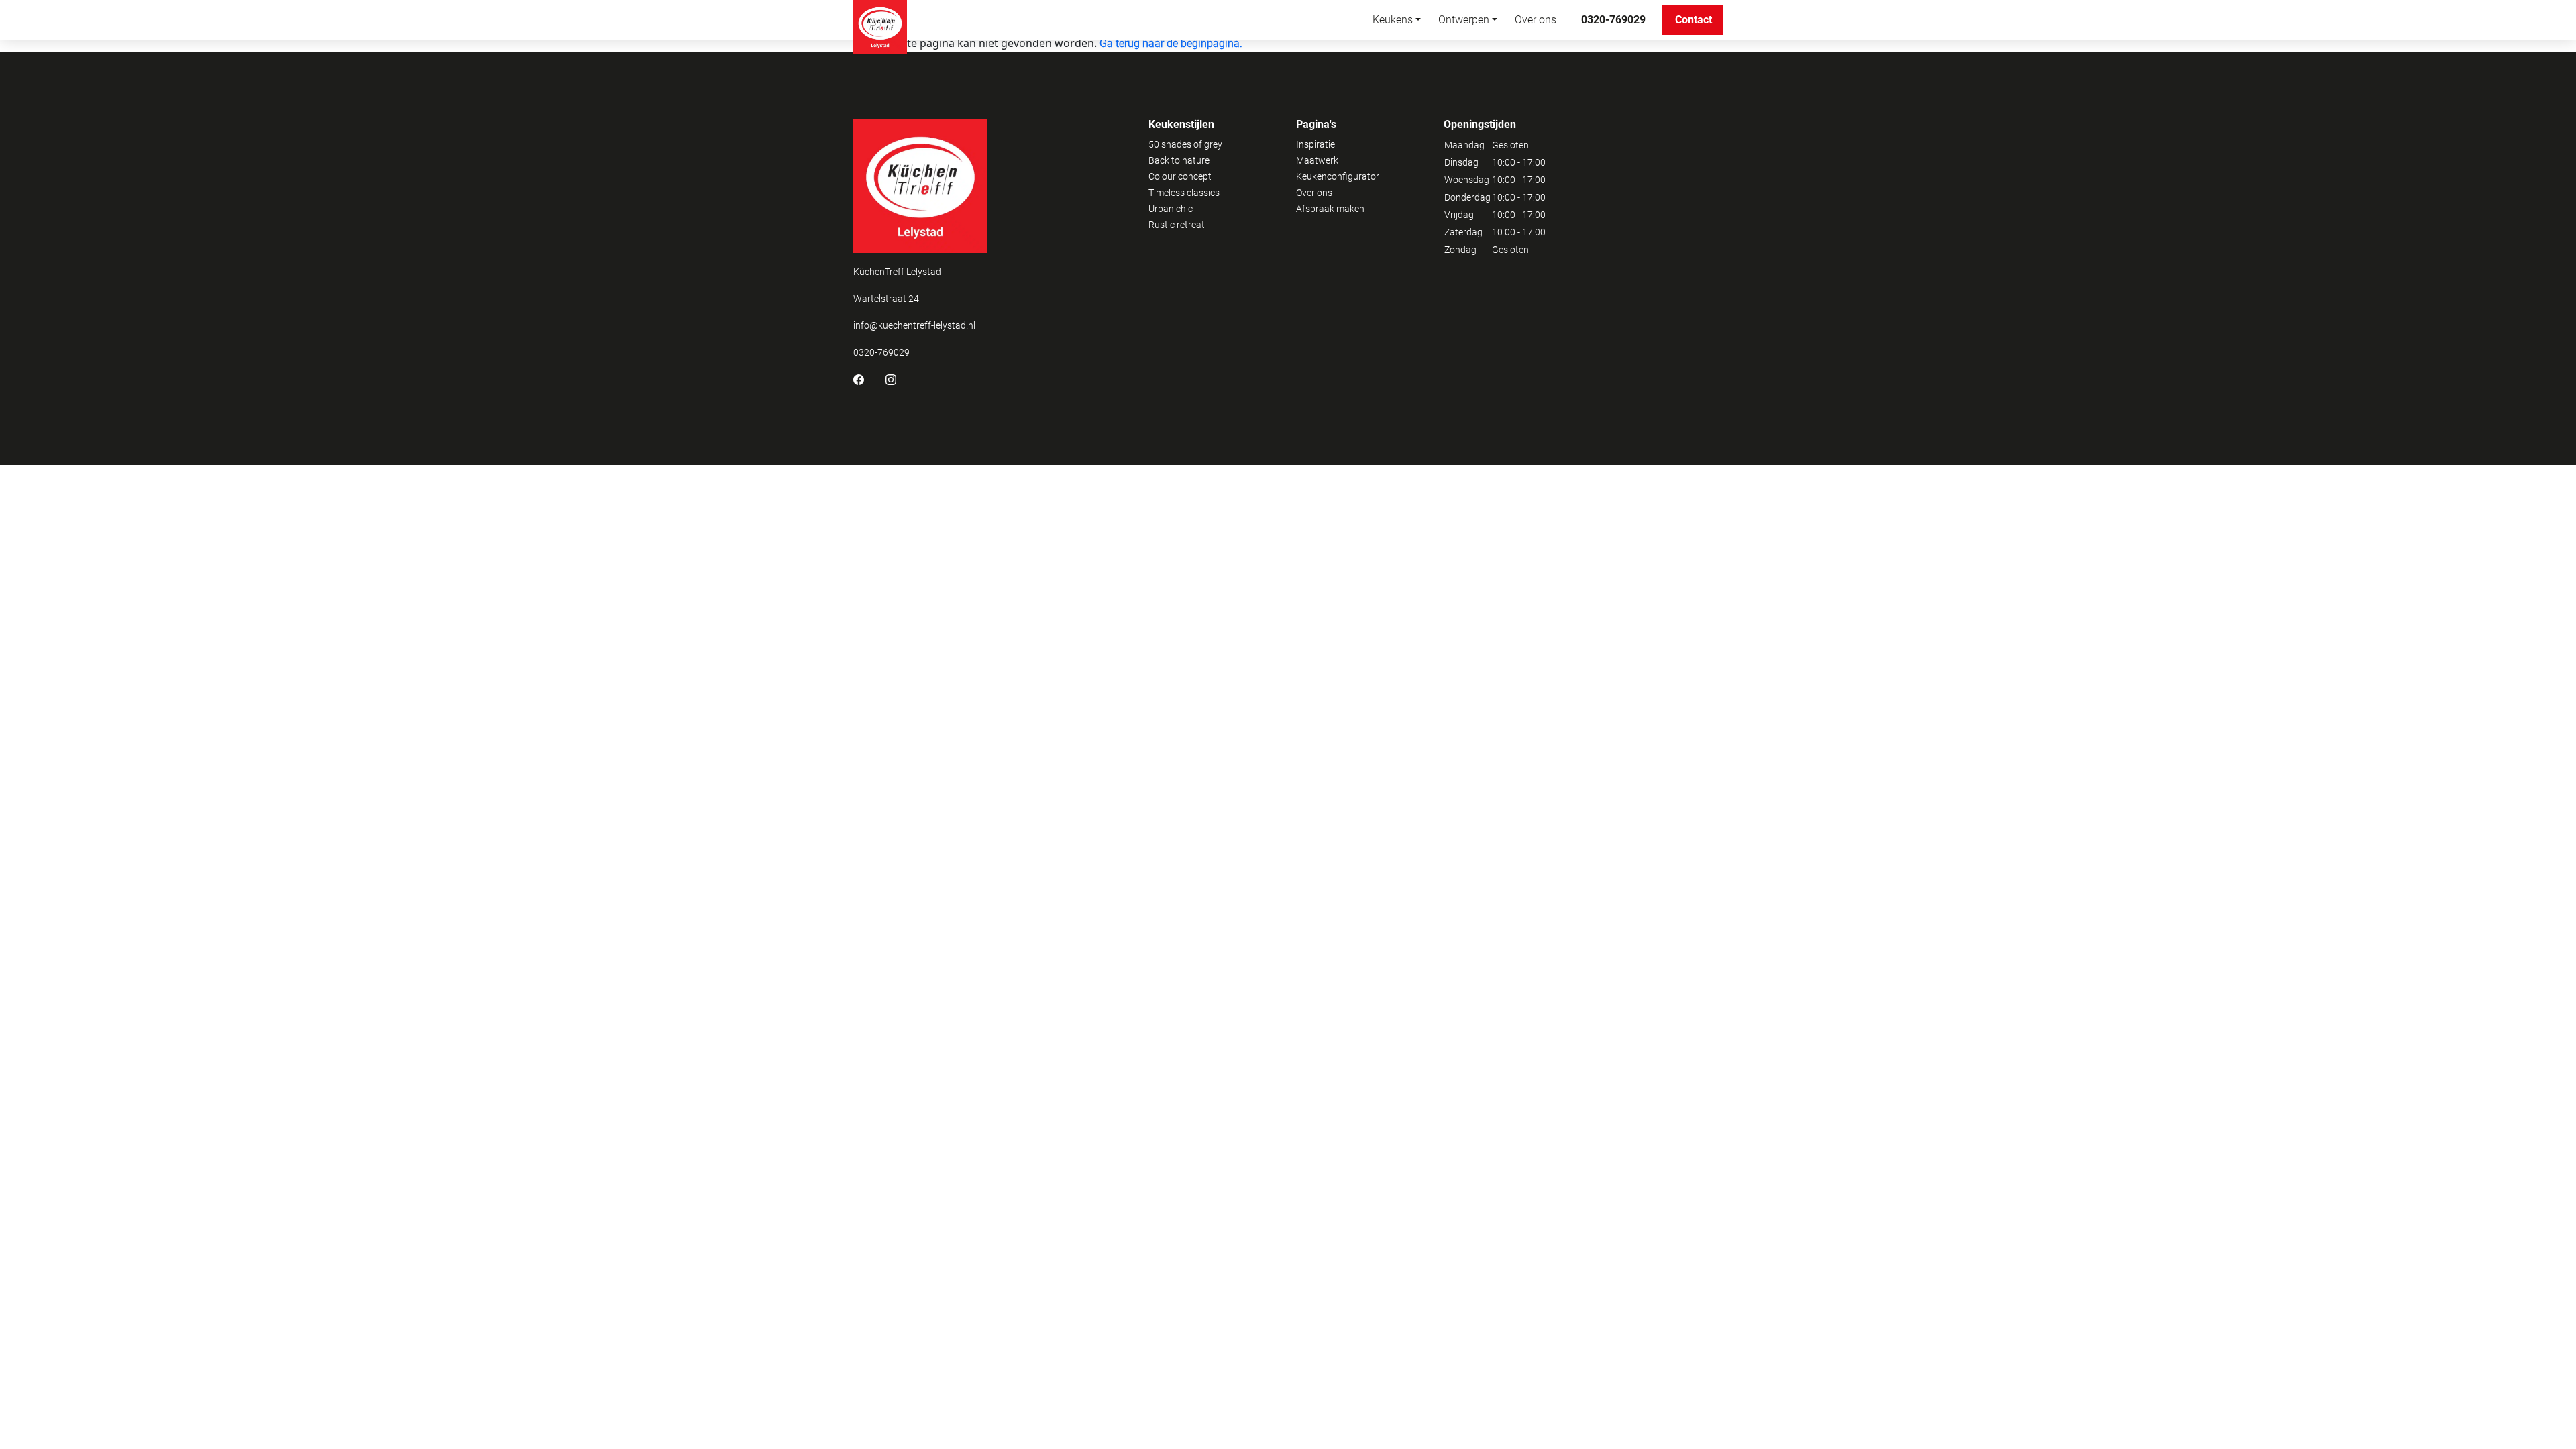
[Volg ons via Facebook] (859, 379)
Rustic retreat (1177, 225)
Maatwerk (1317, 160)
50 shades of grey (1185, 144)
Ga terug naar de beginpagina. (1171, 43)
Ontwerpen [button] (1464, 20)
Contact (1694, 20)
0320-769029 (1613, 20)
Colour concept (1180, 176)
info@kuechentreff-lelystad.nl (914, 325)
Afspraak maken (1330, 209)
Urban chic (1171, 209)
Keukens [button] (1393, 20)
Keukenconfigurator (1338, 176)
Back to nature (1179, 160)
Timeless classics (1184, 193)
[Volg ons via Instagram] (891, 379)
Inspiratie (1316, 144)
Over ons (1536, 20)
